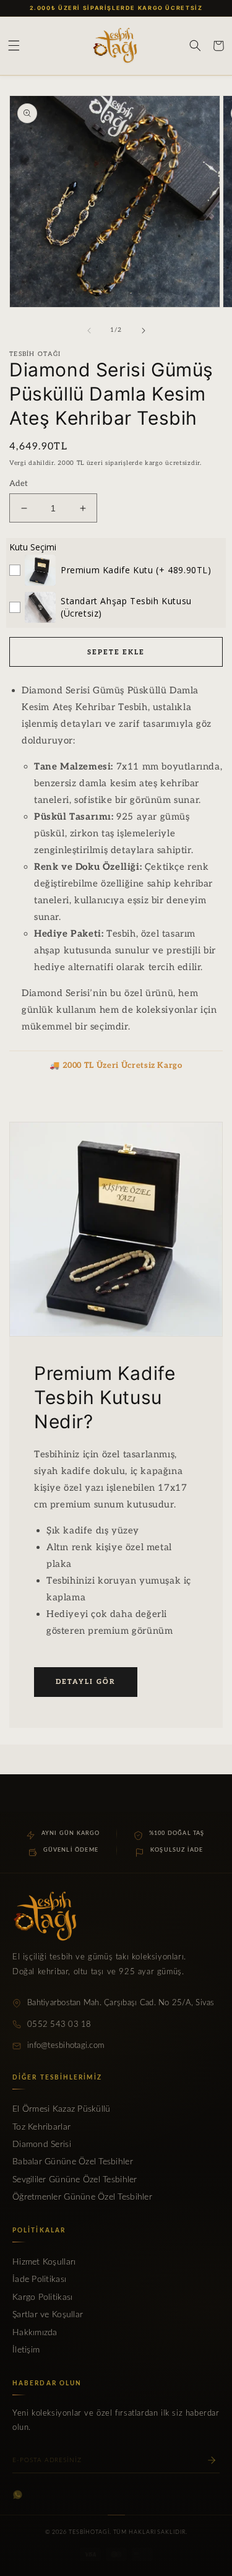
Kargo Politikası (42, 2297)
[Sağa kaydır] (144, 331)
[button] (14, 46)
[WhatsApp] (18, 2495)
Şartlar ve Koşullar (48, 2315)
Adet (19, 484)
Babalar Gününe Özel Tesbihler (73, 2162)
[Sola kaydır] (89, 331)
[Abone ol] (212, 2460)
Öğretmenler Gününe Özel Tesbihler (82, 2197)
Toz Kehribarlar (41, 2127)
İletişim (26, 2350)
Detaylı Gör (86, 1682)
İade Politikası (39, 2279)
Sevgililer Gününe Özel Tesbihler (75, 2180)
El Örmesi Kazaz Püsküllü (61, 2109)
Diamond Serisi (42, 2144)
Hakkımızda (35, 2333)
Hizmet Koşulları (44, 2262)
